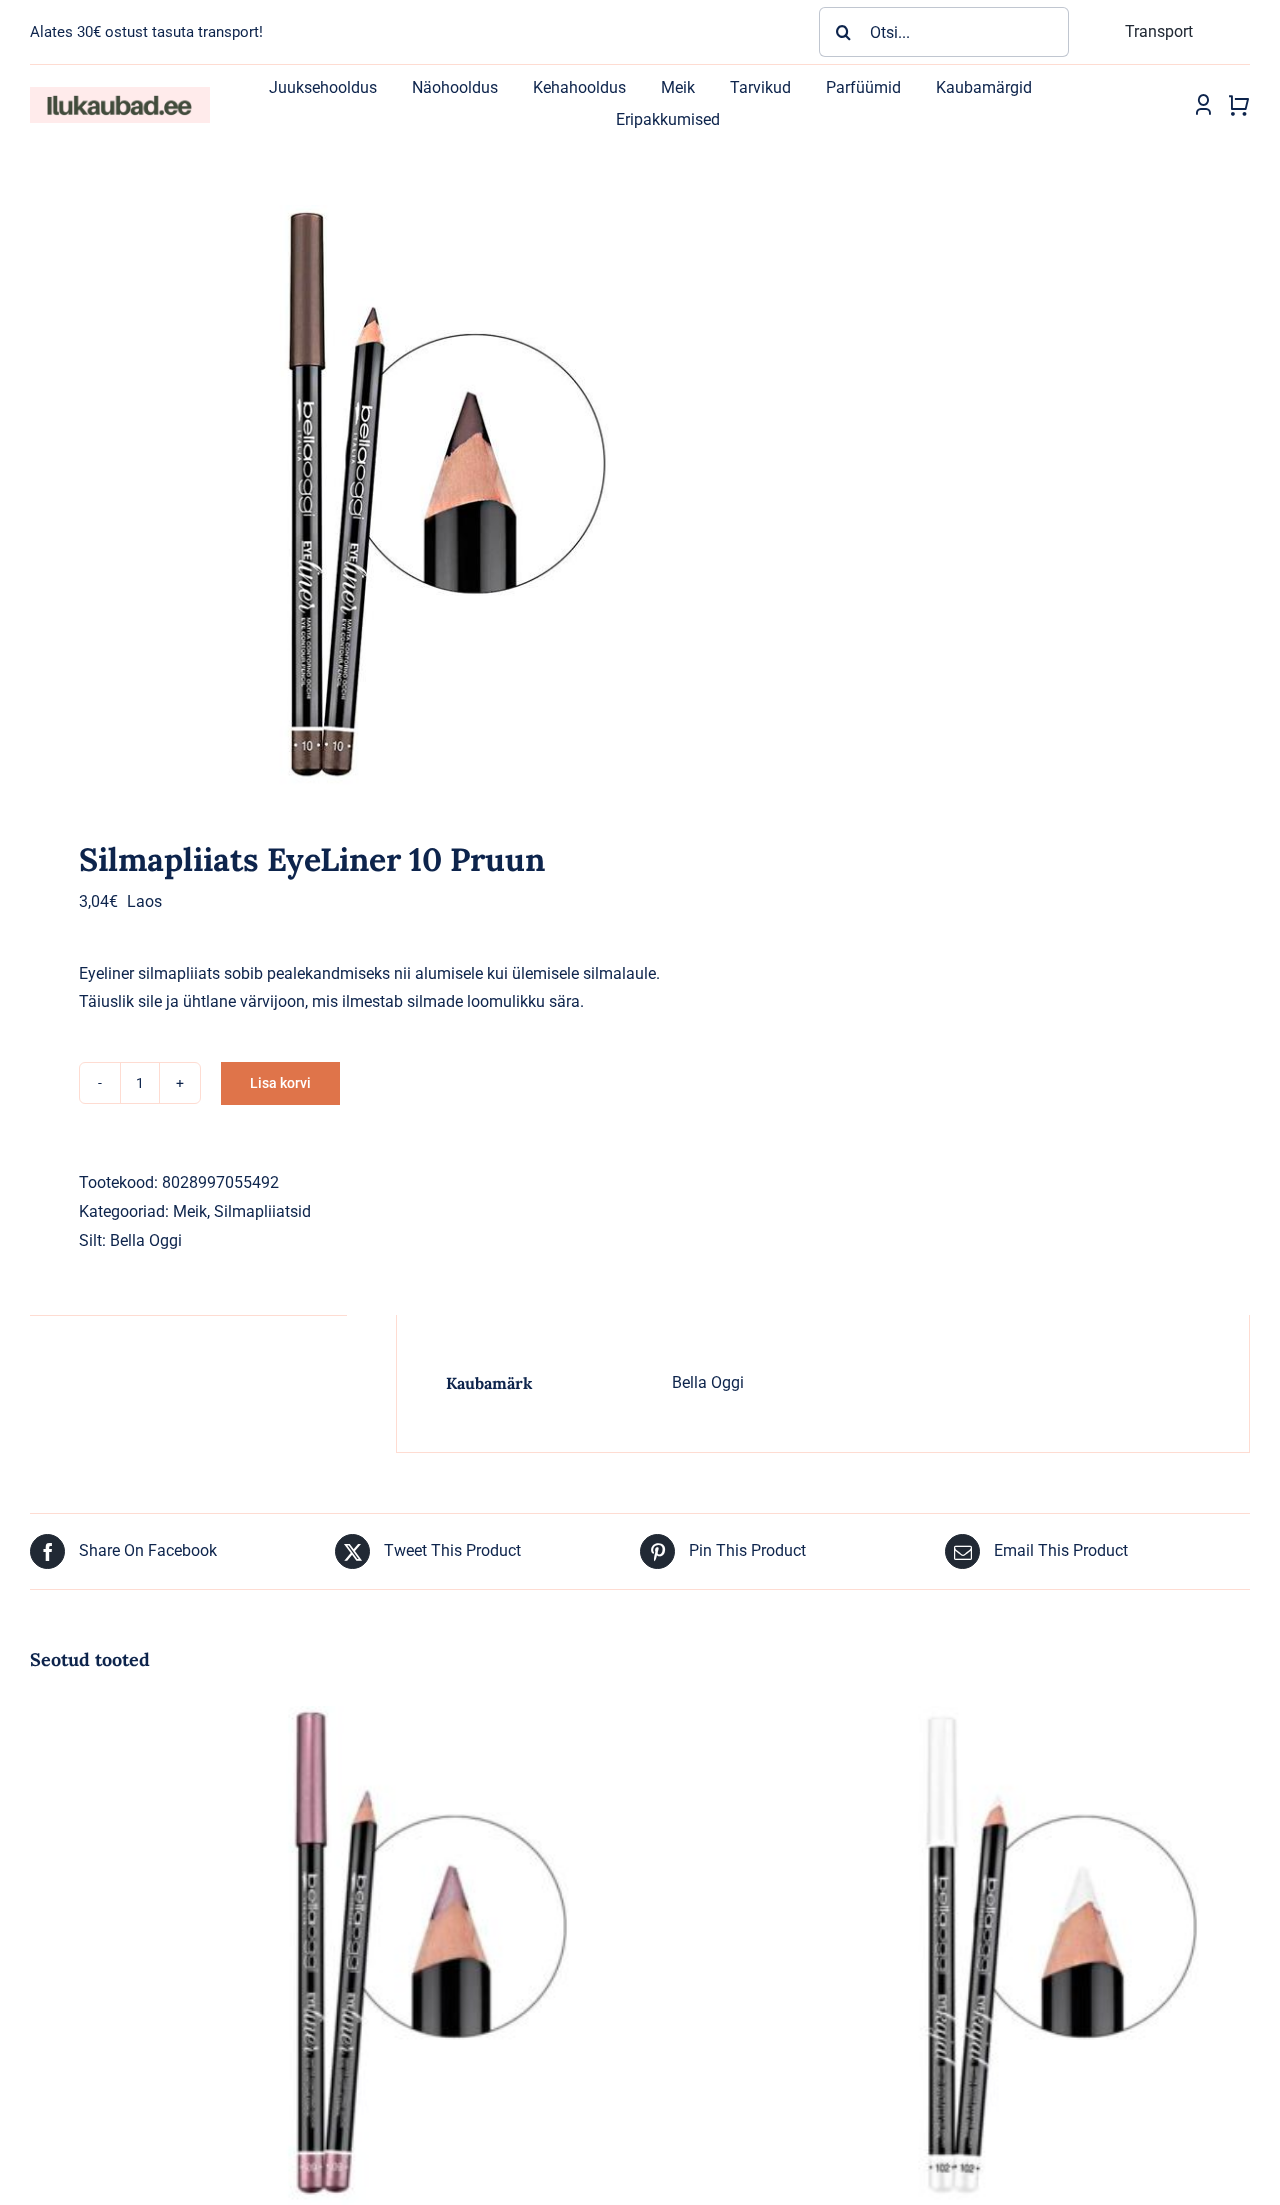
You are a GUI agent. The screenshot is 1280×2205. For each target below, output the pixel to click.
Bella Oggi (146, 1240)
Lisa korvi (280, 1083)
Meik (190, 1211)
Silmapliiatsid (262, 1211)
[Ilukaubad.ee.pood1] (120, 94)
